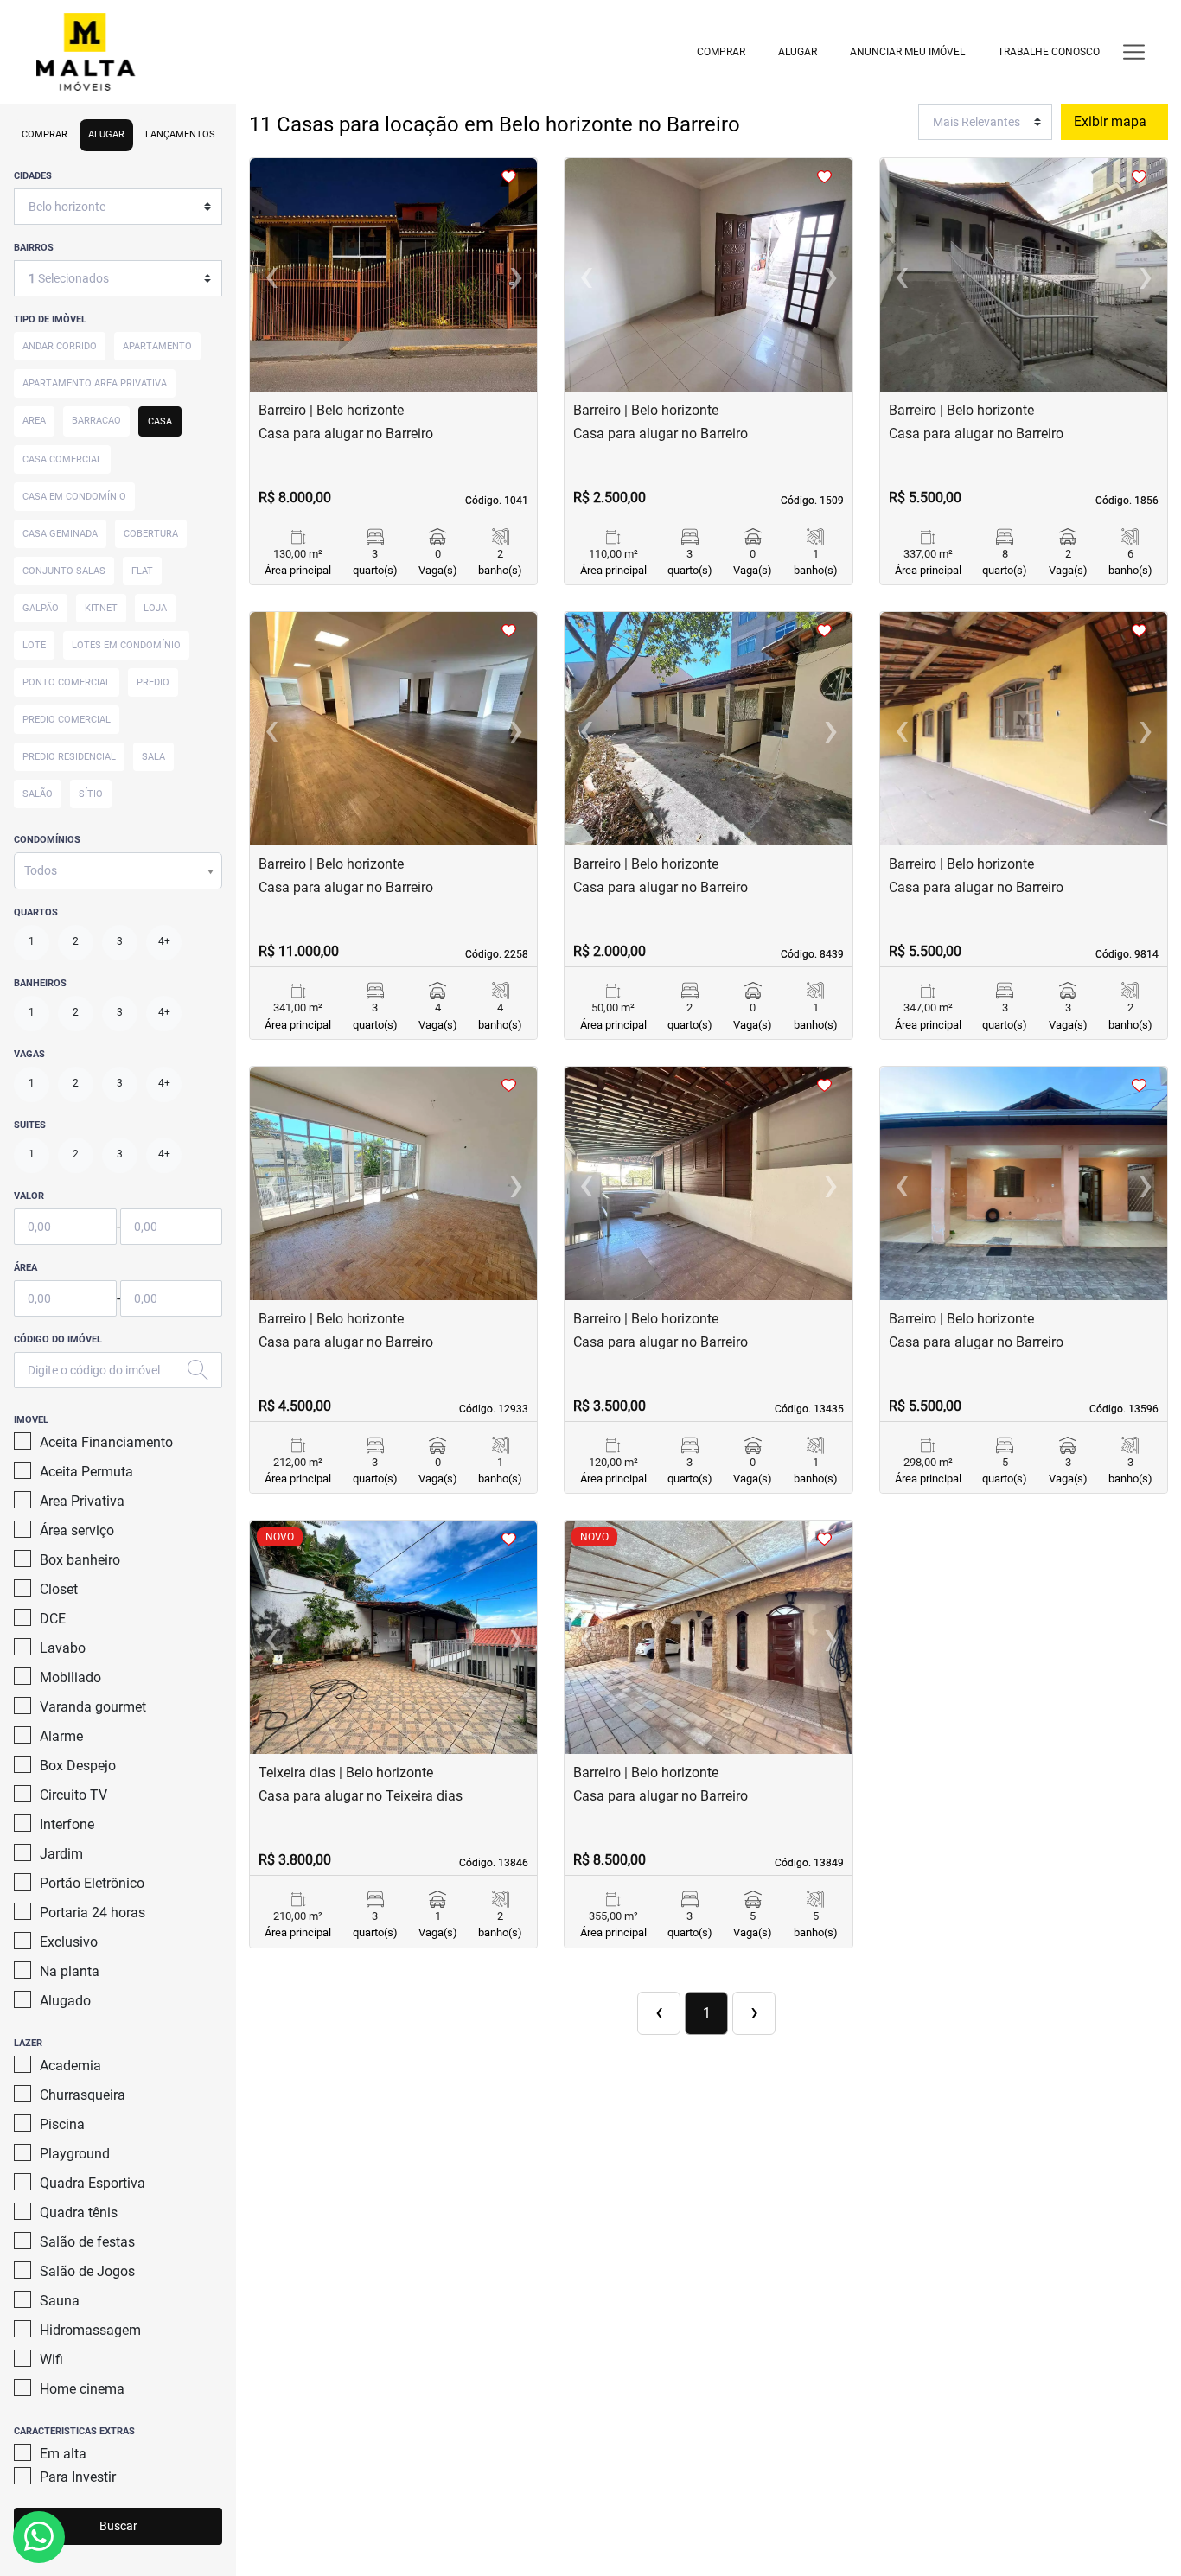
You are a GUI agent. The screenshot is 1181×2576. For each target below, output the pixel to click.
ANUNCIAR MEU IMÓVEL (907, 52)
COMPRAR (721, 52)
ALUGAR (798, 52)
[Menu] (1134, 51)
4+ (164, 941)
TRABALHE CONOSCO (1049, 52)
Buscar (118, 2526)
